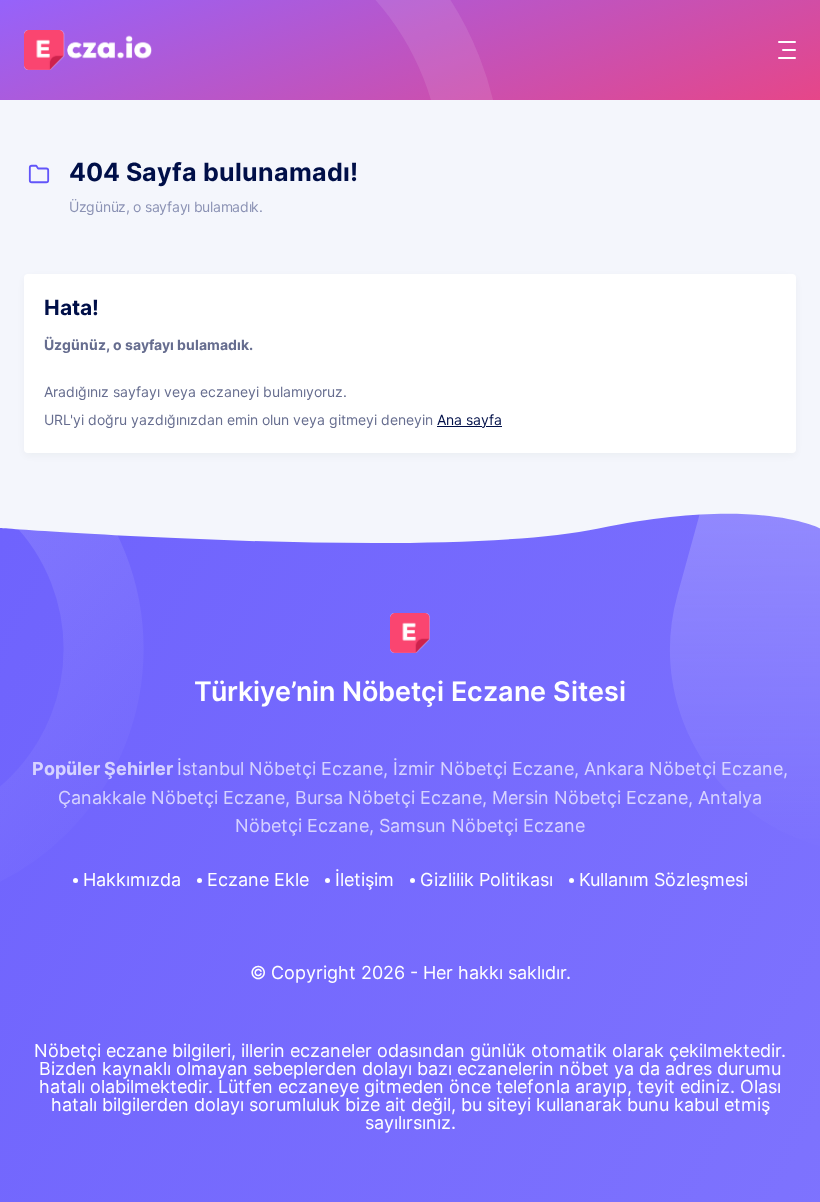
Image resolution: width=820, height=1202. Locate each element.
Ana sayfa (469, 419)
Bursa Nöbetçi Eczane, (391, 797)
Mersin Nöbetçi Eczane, (592, 797)
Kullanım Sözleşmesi (663, 880)
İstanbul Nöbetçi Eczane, (282, 768)
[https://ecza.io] (410, 633)
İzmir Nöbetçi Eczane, (486, 768)
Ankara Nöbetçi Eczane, (686, 768)
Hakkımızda (132, 880)
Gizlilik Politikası (486, 880)
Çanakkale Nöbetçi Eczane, (174, 797)
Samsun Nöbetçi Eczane (482, 825)
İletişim (364, 880)
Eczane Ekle (258, 880)
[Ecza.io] (89, 60)
